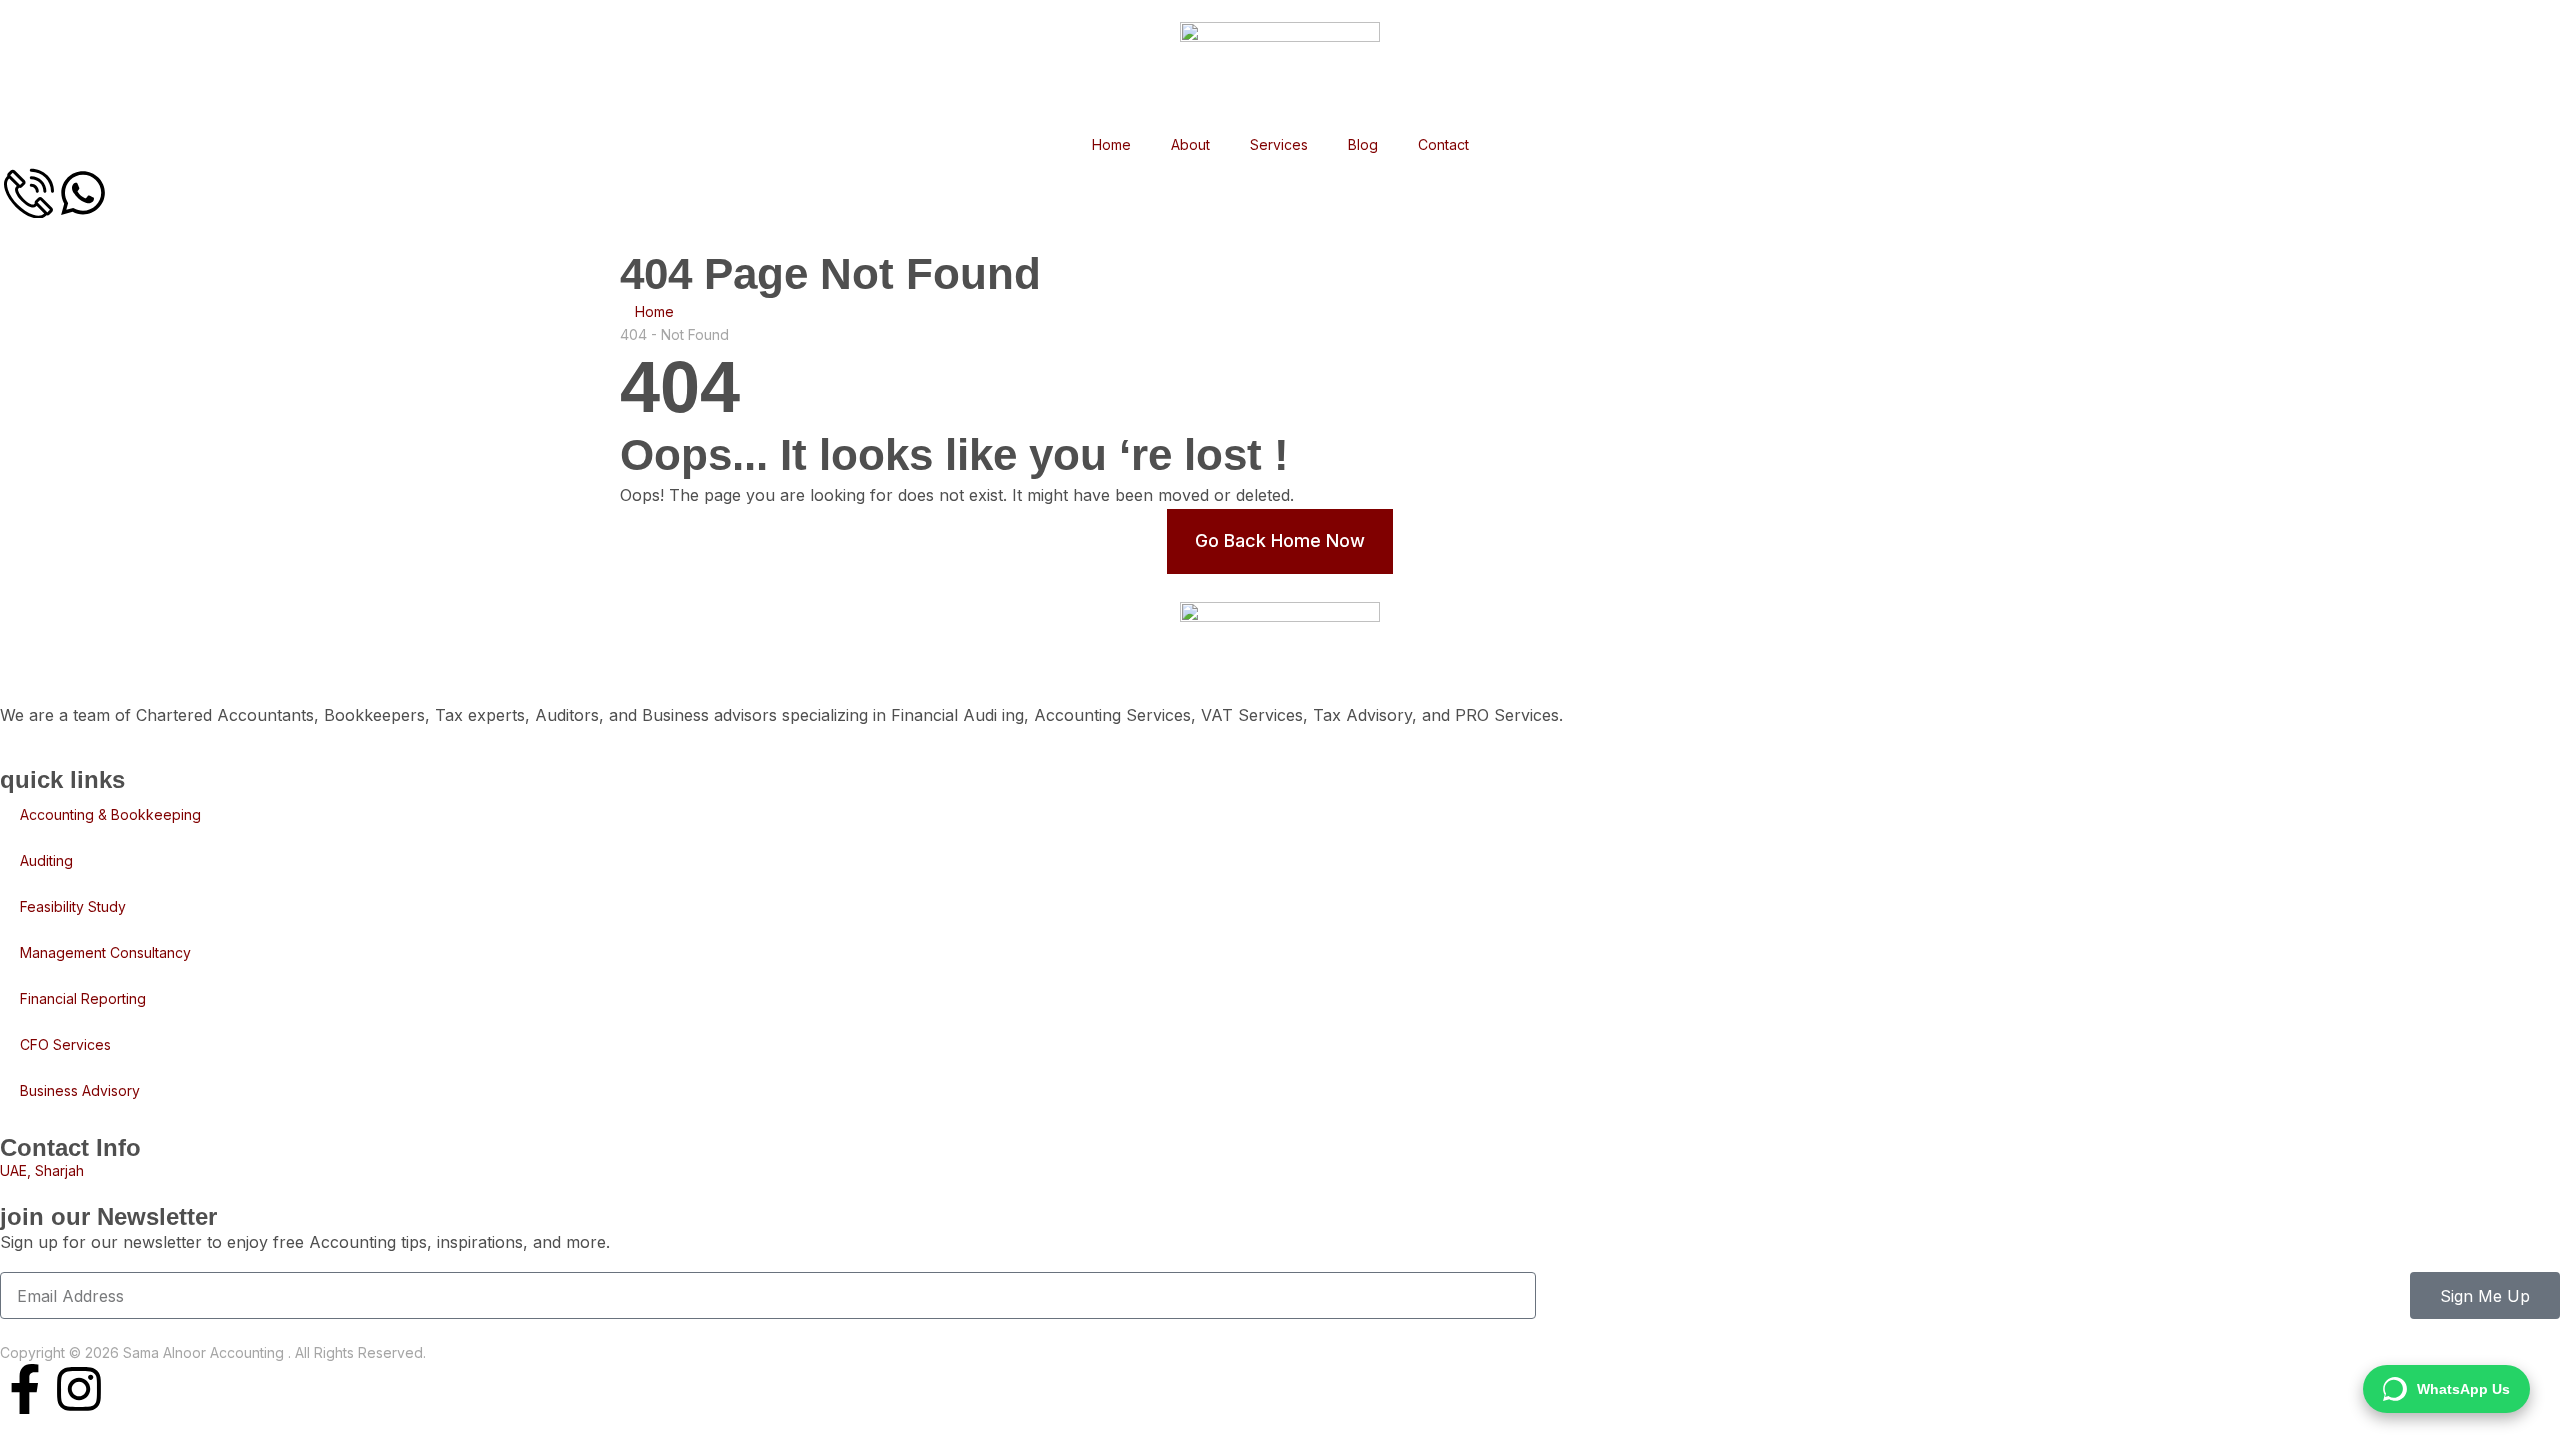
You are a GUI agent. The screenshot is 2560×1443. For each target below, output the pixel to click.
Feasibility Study (73, 906)
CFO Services (65, 1044)
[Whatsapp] (83, 193)
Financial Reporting (83, 998)
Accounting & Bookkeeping (110, 814)
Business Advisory (80, 1090)
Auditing (46, 860)
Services (1279, 144)
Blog (1363, 144)
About (1190, 144)
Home (1111, 144)
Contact (1443, 144)
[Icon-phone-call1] (29, 193)
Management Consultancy (105, 952)
